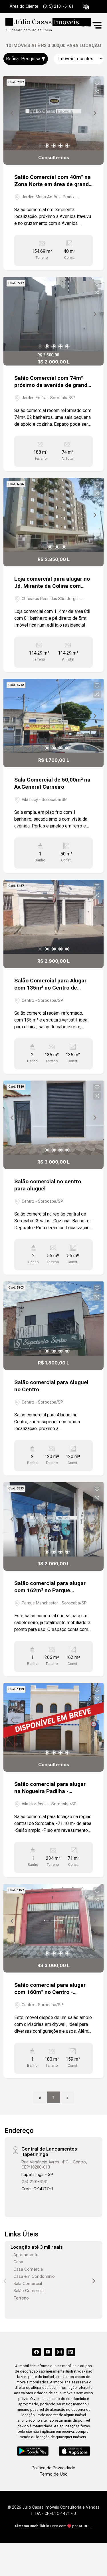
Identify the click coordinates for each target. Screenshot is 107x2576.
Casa (18, 2262)
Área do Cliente (24, 6)
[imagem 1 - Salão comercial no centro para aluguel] (53, 1118)
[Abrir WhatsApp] (93, 2562)
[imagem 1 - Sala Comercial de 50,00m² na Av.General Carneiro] (53, 716)
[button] (86, 7)
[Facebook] (37, 2352)
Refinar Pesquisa (24, 59)
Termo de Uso (54, 2474)
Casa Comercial (29, 2269)
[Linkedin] (71, 2352)
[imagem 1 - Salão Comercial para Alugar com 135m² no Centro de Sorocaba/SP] (53, 917)
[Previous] (13, 113)
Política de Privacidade (53, 2468)
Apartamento (26, 2255)
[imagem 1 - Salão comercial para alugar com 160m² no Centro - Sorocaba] (53, 1921)
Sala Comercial (28, 2283)
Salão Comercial (29, 2291)
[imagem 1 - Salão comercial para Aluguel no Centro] (53, 1319)
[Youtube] (48, 2352)
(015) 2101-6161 (58, 6)
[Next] (94, 113)
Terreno (21, 2298)
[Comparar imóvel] (97, 92)
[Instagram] (59, 2352)
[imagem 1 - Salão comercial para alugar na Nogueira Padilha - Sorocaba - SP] (53, 1720)
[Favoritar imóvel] (97, 83)
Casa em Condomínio (34, 2276)
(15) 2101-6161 (34, 2182)
